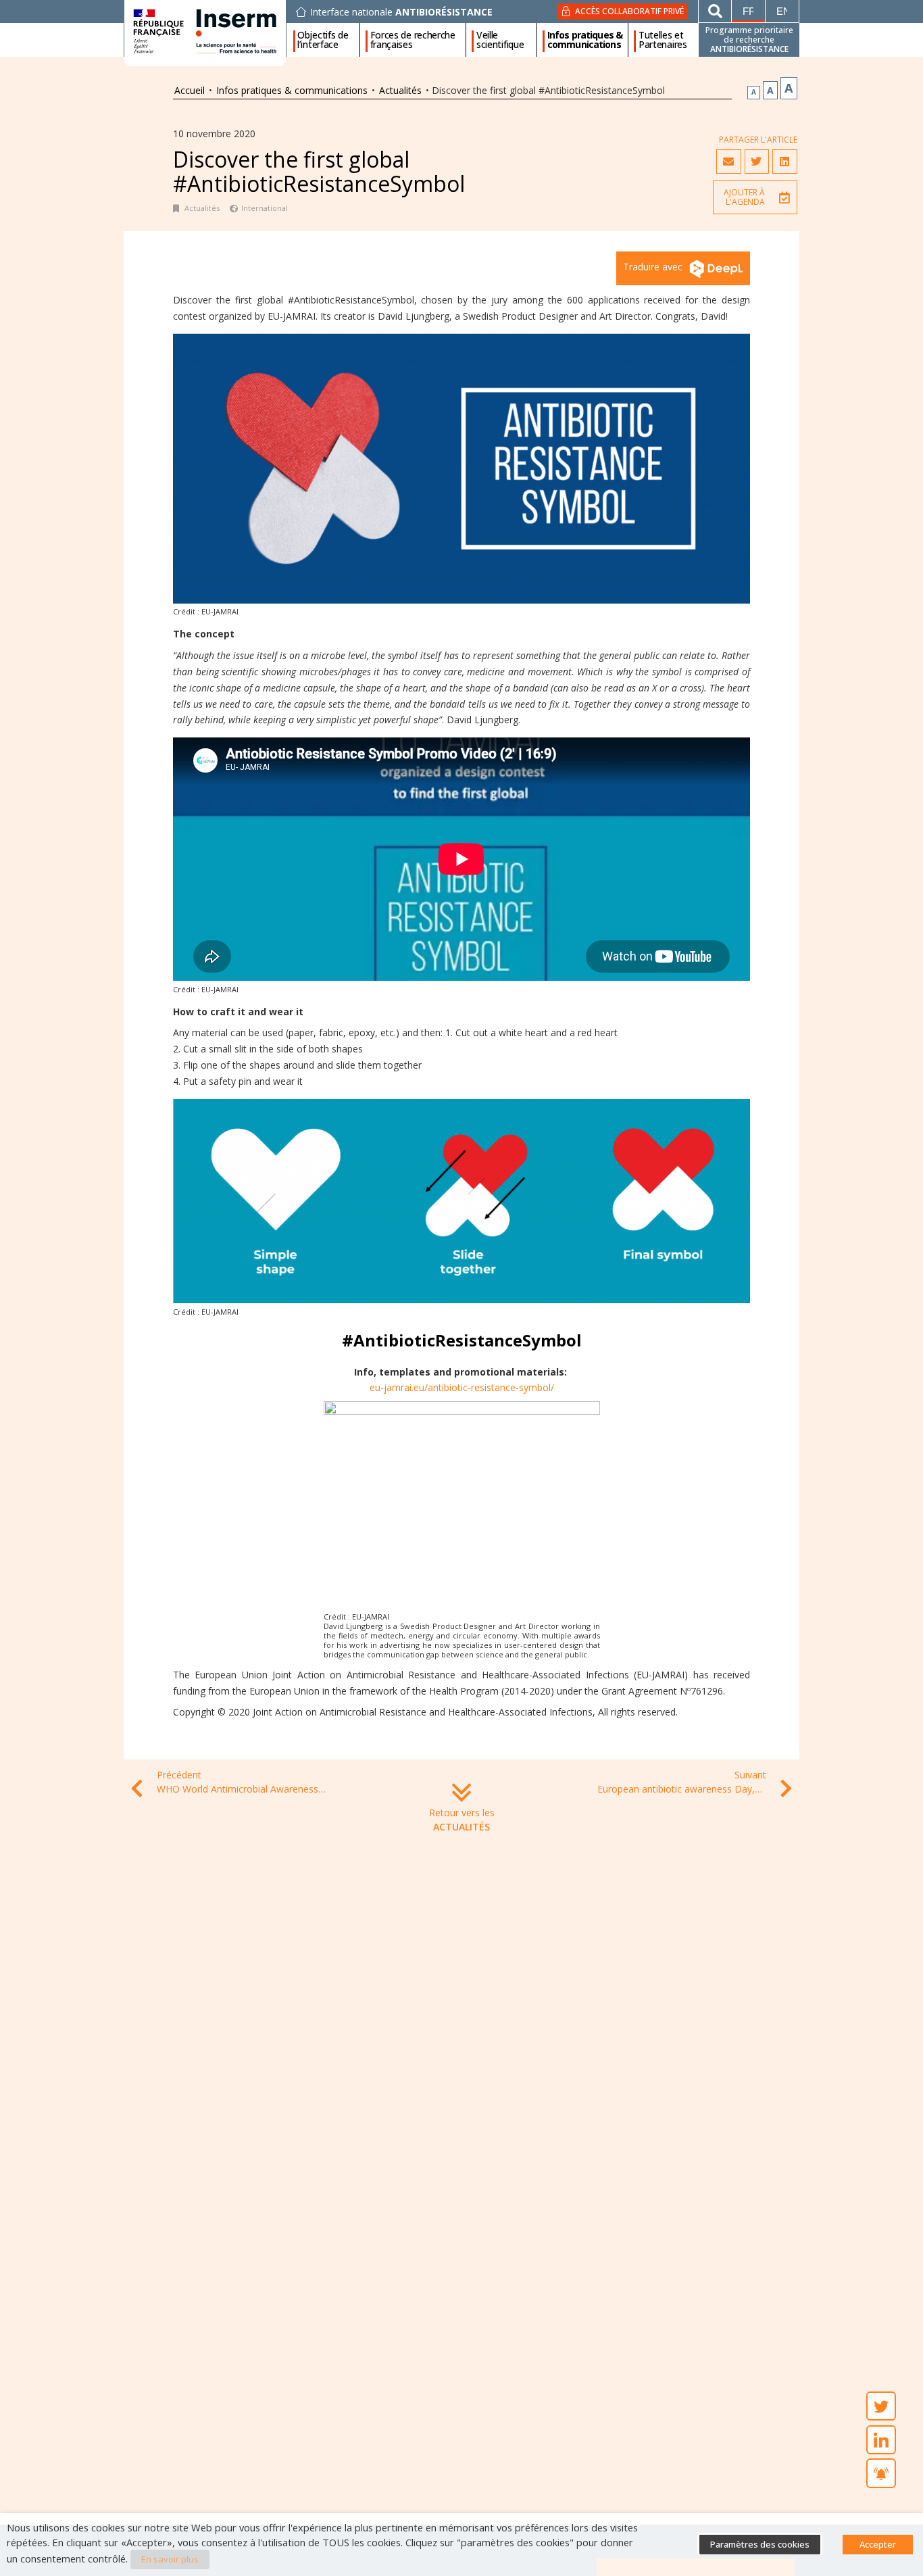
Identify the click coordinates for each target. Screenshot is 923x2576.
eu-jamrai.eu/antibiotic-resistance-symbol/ (462, 1387)
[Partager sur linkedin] (784, 162)
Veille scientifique (500, 40)
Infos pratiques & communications (585, 40)
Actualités (400, 90)
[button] (755, 197)
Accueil (190, 90)
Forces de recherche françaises (413, 40)
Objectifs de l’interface (323, 40)
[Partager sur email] (728, 162)
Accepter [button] (878, 2544)
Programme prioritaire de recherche (749, 40)
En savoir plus (170, 2559)
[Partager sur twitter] (757, 162)
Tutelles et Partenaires (663, 40)
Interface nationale (401, 12)
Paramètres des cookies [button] (760, 2544)
